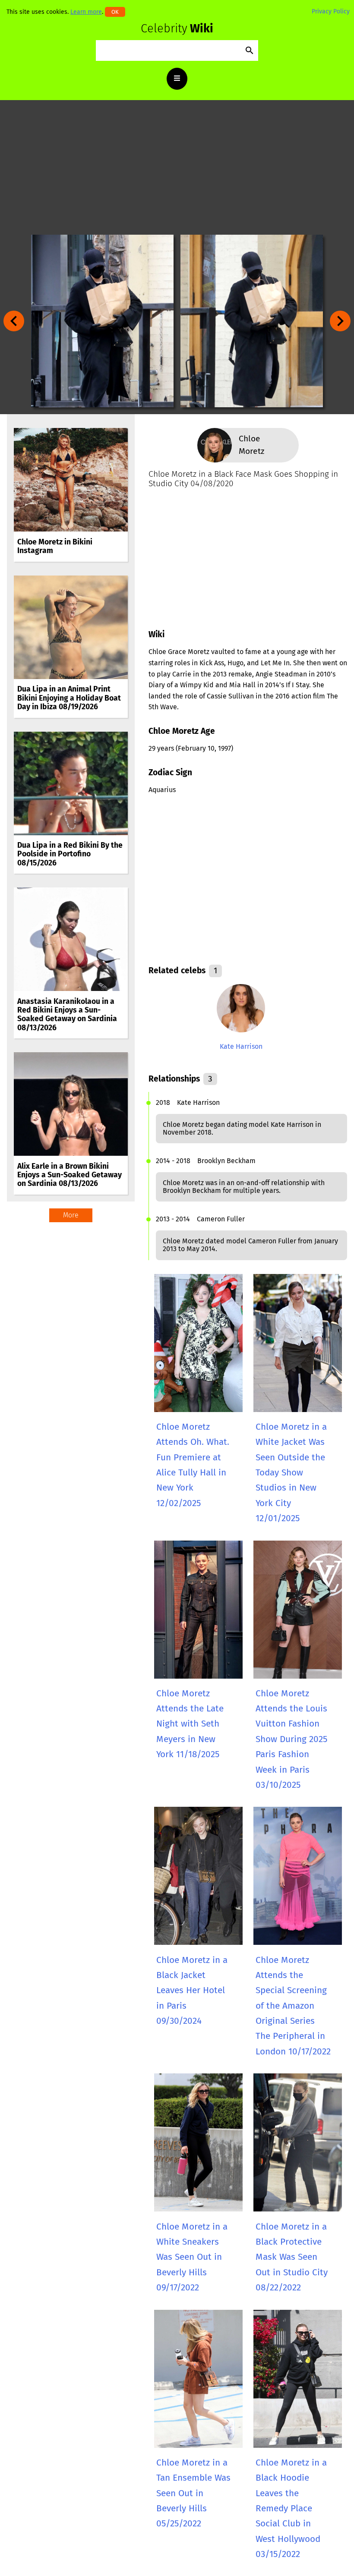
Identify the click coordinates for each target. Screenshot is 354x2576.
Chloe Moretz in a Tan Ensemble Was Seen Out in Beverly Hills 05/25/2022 (193, 2493)
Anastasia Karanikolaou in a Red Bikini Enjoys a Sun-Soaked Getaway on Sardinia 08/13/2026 (67, 1015)
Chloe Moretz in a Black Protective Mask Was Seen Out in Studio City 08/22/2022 (292, 2257)
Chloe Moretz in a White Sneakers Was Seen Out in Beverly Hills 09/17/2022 (192, 2257)
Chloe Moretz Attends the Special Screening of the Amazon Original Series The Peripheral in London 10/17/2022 (293, 2006)
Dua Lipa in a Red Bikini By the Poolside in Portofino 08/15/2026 (70, 854)
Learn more (86, 12)
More (71, 1215)
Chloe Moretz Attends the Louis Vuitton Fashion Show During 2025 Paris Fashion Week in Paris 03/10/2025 (291, 1739)
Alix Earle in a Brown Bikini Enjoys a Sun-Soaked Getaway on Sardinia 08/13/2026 (70, 1175)
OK (115, 12)
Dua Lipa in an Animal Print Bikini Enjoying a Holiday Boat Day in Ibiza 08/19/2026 (69, 698)
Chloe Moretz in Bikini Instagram (55, 546)
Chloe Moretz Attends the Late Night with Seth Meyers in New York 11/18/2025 (190, 1724)
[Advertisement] (177, 167)
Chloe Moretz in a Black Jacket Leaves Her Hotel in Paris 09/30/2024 (192, 1991)
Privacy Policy (331, 11)
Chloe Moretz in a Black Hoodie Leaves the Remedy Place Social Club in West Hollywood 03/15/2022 (291, 2508)
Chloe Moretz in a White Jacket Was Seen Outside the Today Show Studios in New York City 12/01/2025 (291, 1473)
